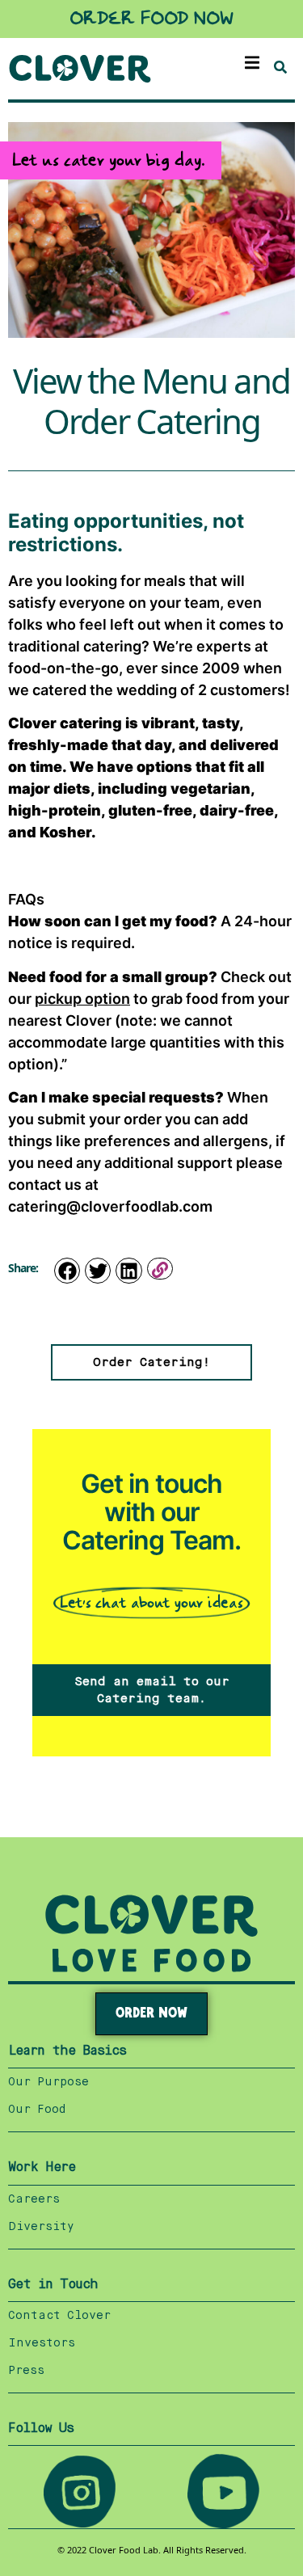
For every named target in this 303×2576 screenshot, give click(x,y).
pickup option (82, 999)
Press (26, 2371)
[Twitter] (98, 1271)
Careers (34, 2199)
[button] (253, 63)
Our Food (37, 2110)
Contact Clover (59, 2316)
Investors (42, 2343)
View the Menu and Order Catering (151, 403)
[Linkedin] (128, 1271)
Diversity (41, 2227)
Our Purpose (48, 2082)
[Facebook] (67, 1271)
